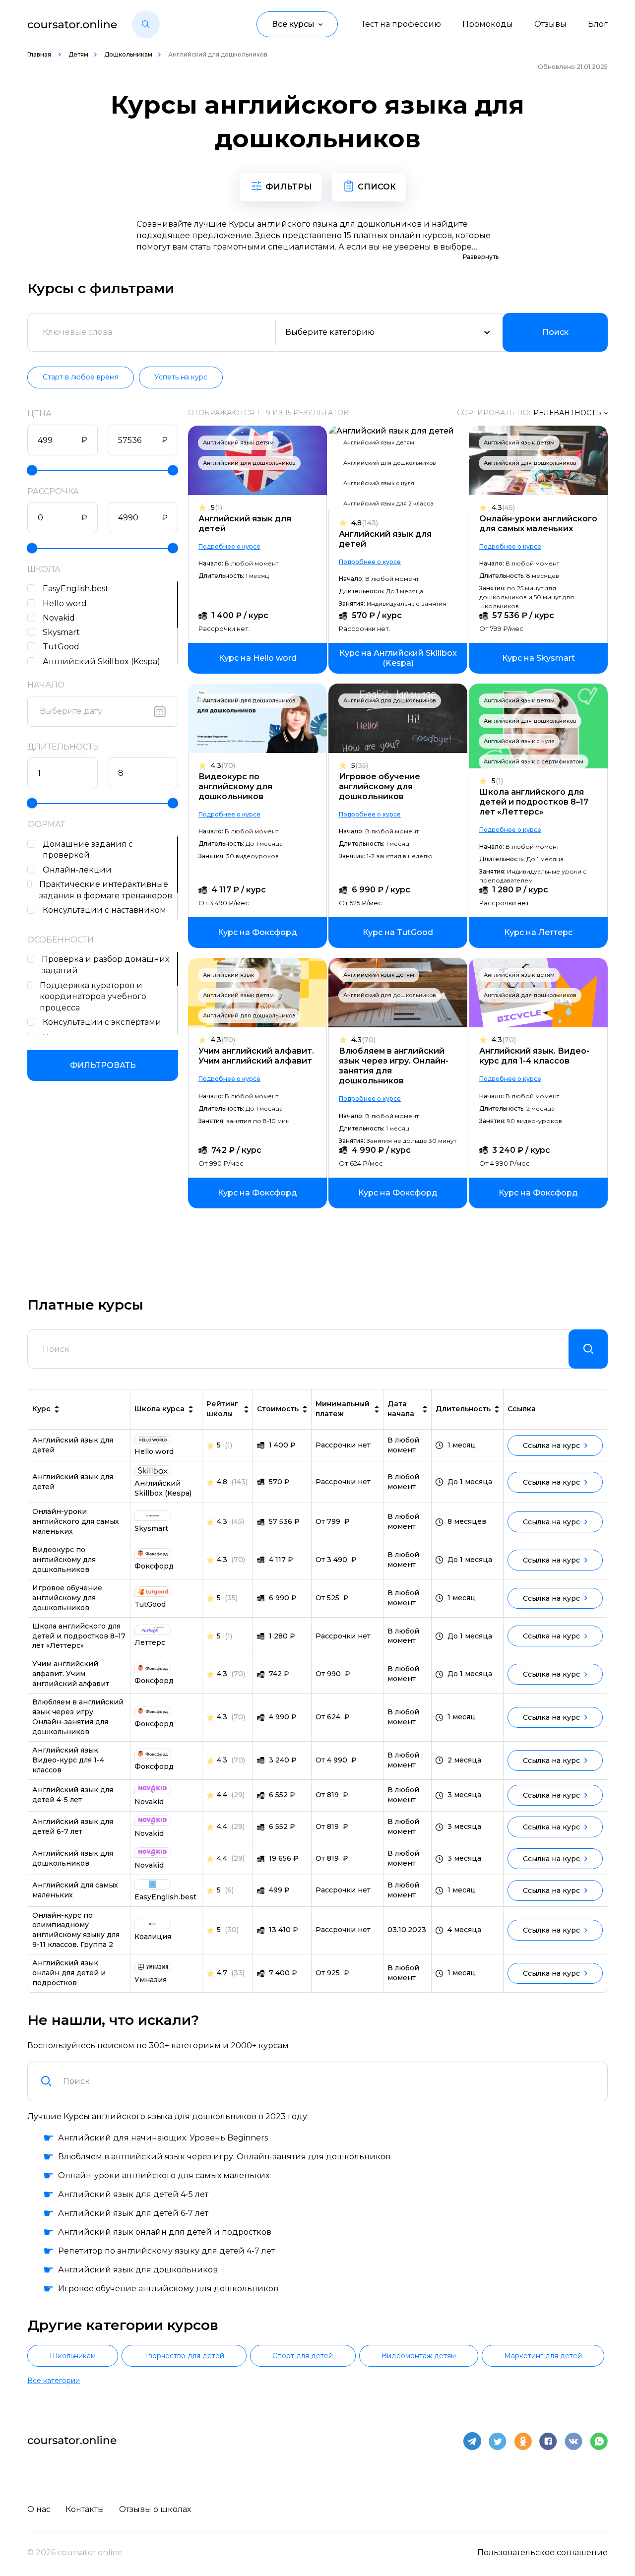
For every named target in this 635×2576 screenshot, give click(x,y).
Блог (598, 24)
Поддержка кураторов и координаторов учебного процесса (93, 997)
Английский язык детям (238, 442)
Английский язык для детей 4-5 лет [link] (73, 1795)
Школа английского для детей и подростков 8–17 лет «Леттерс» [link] (79, 1636)
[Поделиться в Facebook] (548, 2441)
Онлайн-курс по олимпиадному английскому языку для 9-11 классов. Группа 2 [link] (76, 1930)
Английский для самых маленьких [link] (75, 1890)
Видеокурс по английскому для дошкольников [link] (64, 1560)
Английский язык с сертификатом (534, 761)
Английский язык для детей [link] (73, 1445)
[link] (257, 658)
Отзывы (550, 24)
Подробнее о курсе (229, 546)
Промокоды (488, 24)
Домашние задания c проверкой (88, 850)
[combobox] (329, 2081)
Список (377, 187)
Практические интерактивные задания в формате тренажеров (106, 890)
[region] (103, 623)
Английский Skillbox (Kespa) (101, 661)
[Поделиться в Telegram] (472, 2441)
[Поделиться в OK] (523, 2441)
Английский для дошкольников (249, 463)
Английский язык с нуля (379, 483)
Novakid (59, 618)
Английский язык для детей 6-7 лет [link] (73, 1826)
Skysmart (61, 632)
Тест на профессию (401, 24)
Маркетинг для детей (543, 2356)
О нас (39, 2509)
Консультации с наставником (104, 910)
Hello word (65, 603)
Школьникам (73, 2356)
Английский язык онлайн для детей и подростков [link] (69, 1973)
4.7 (222, 1973)
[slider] (32, 471)
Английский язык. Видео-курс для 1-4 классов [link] (68, 1760)
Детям (78, 54)
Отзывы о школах (155, 2509)
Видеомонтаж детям (419, 2356)
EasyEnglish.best (76, 589)
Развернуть (481, 257)
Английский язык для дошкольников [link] (73, 1858)
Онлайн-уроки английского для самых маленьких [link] (76, 1521)
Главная (40, 54)
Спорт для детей (303, 2356)
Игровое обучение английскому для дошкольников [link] (67, 1598)
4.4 (222, 1795)
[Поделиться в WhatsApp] (599, 2441)
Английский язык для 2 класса (388, 503)
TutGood (61, 647)
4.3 (503, 508)
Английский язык (228, 975)
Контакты (85, 2509)
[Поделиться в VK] (573, 2441)
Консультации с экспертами (102, 1022)
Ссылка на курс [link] (551, 1445)
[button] (146, 24)
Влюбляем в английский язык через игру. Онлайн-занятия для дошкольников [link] (78, 1717)
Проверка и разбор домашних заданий (105, 965)
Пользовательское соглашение (542, 2552)
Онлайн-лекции (77, 870)
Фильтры (289, 187)
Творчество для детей (184, 2356)
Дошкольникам (128, 54)
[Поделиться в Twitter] (498, 2441)
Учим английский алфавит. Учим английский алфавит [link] (71, 1674)
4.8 (365, 523)
